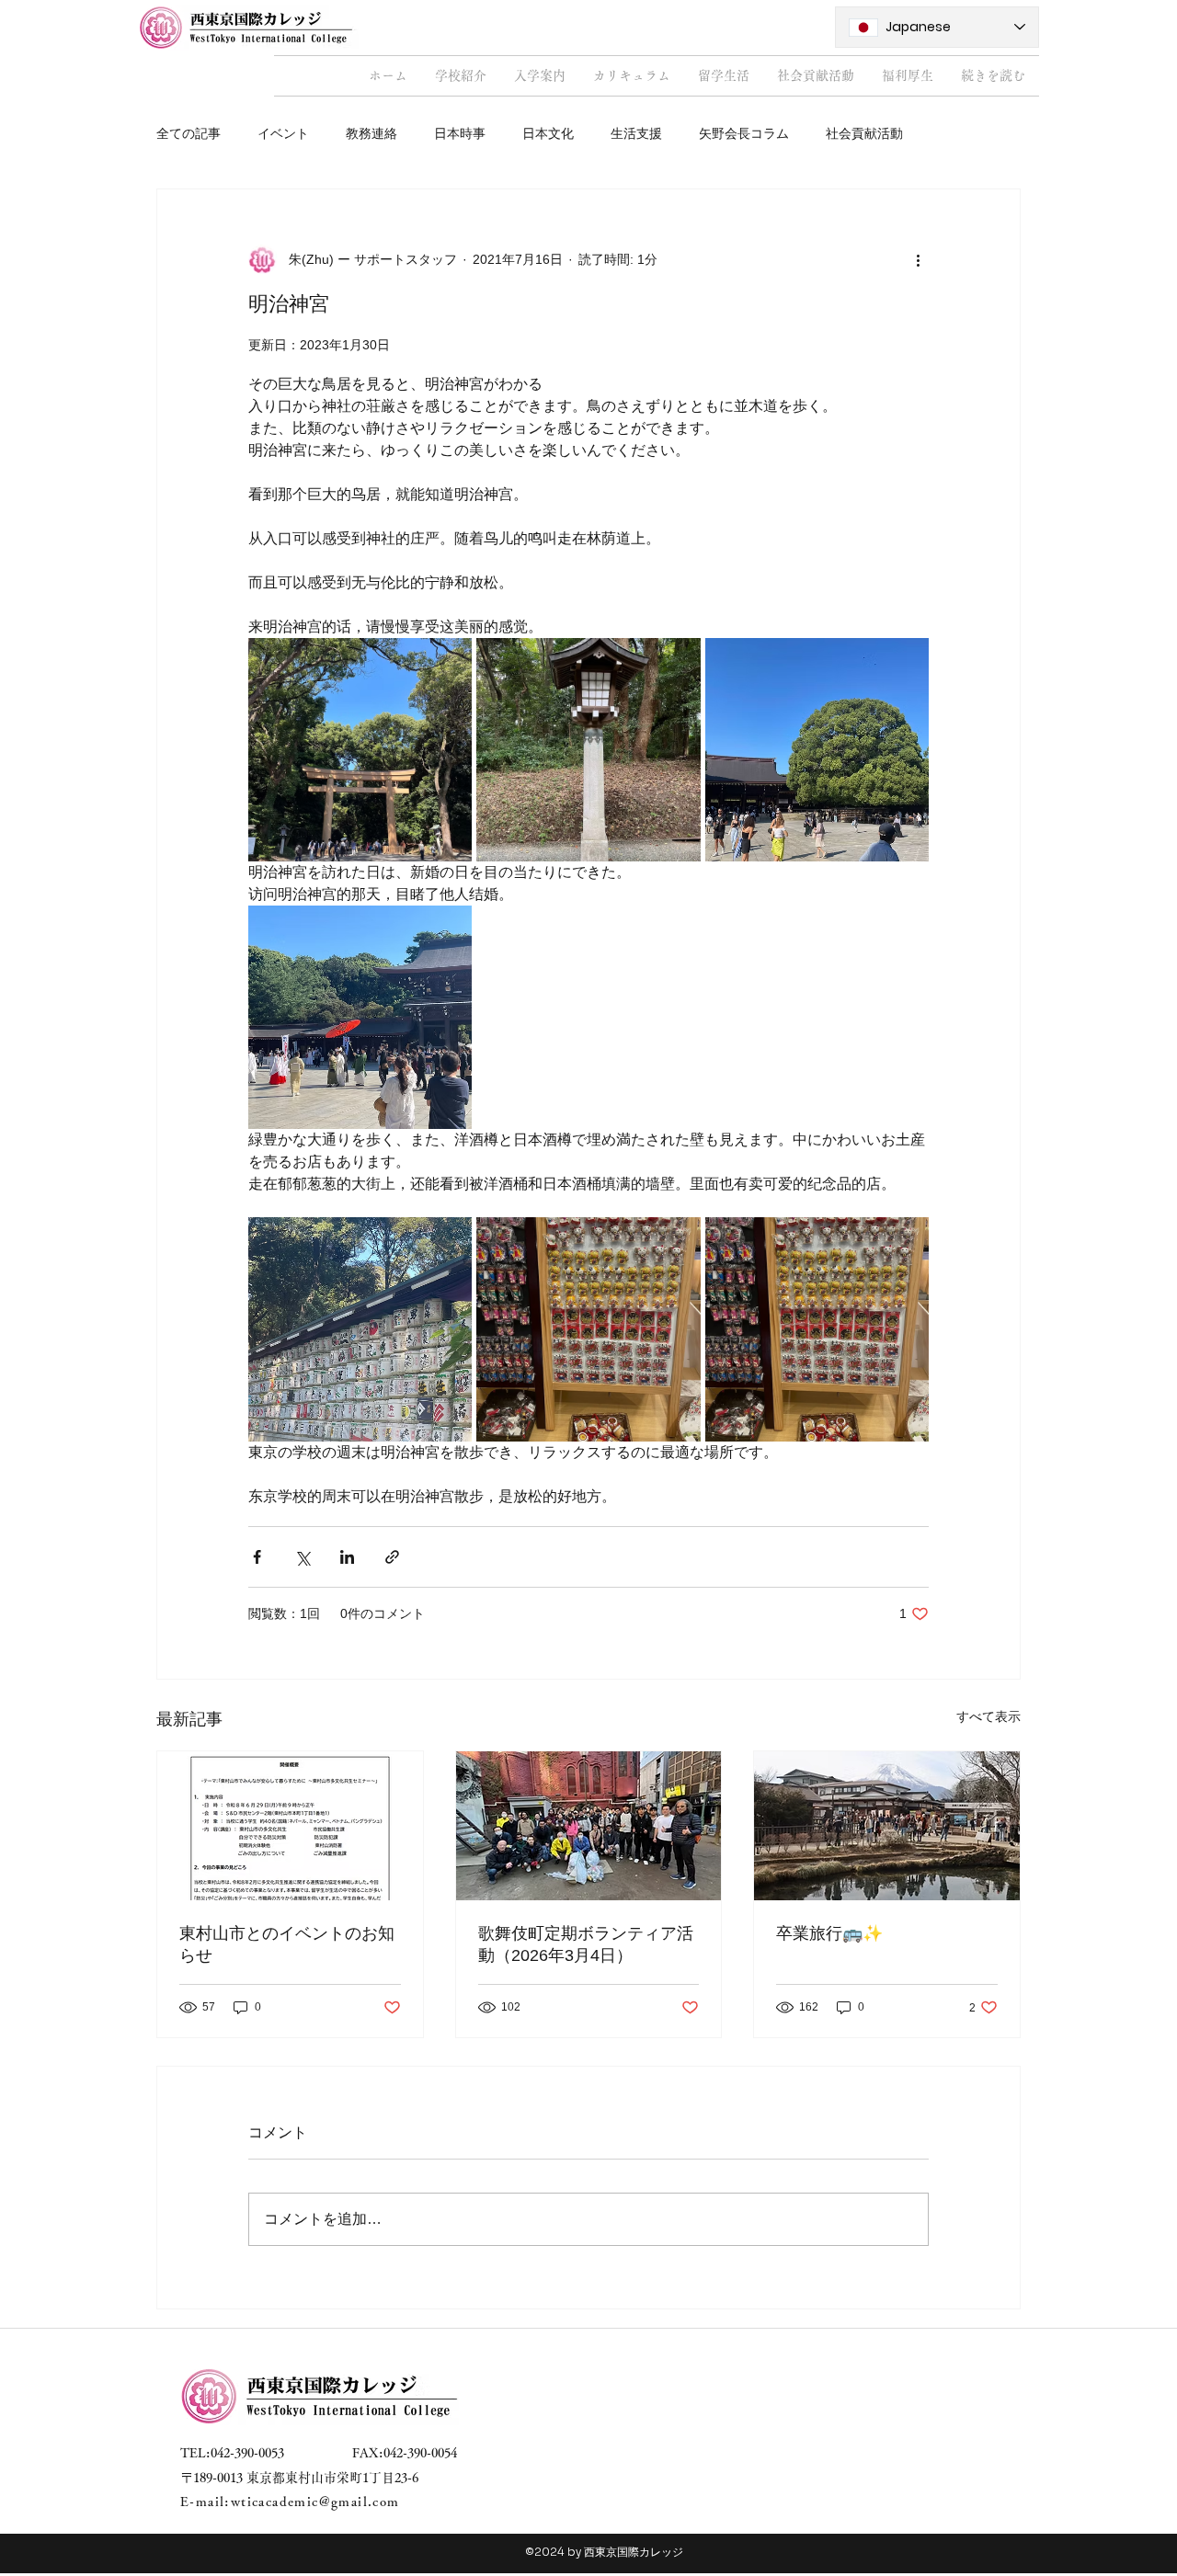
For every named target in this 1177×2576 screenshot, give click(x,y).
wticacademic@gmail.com (315, 2502)
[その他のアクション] (918, 259)
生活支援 (636, 133)
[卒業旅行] (887, 1826)
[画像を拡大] (360, 750)
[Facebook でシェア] (257, 1557)
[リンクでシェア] (392, 1557)
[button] (461, 76)
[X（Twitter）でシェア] (302, 1557)
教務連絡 (371, 133)
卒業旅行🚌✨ (829, 1933)
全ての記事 (189, 133)
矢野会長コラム (744, 133)
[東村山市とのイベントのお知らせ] (290, 1826)
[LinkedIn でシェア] (347, 1557)
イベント (283, 133)
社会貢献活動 (864, 133)
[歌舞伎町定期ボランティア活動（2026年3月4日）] (589, 1826)
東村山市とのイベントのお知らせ (287, 1944)
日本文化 (548, 133)
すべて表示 (988, 1716)
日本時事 (460, 133)
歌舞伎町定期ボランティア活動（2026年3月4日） (586, 1944)
